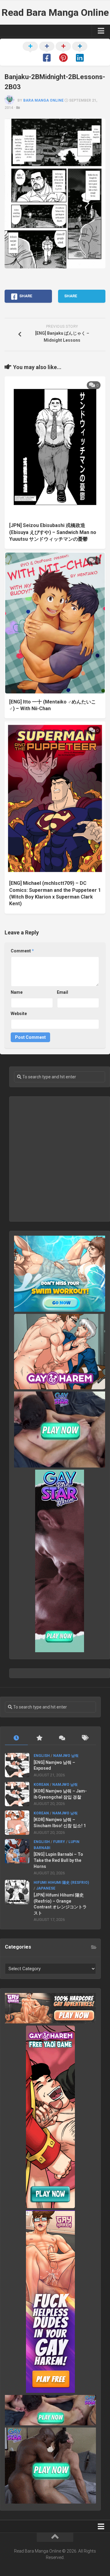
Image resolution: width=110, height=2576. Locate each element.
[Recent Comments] (62, 1738)
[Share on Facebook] (47, 53)
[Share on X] (30, 53)
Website (19, 1014)
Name (17, 992)
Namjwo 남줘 (66, 1756)
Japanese (46, 1888)
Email (62, 992)
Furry (59, 1842)
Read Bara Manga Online (55, 12)
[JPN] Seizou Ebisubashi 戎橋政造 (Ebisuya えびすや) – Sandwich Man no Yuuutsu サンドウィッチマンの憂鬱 (53, 532)
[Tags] (85, 1738)
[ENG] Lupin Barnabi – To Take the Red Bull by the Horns (58, 1860)
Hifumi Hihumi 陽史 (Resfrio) (61, 1883)
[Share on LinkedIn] (80, 53)
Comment (22, 951)
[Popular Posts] (39, 1738)
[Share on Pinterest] (63, 53)
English (42, 1756)
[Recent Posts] (16, 1738)
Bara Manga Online (43, 100)
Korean (41, 1785)
